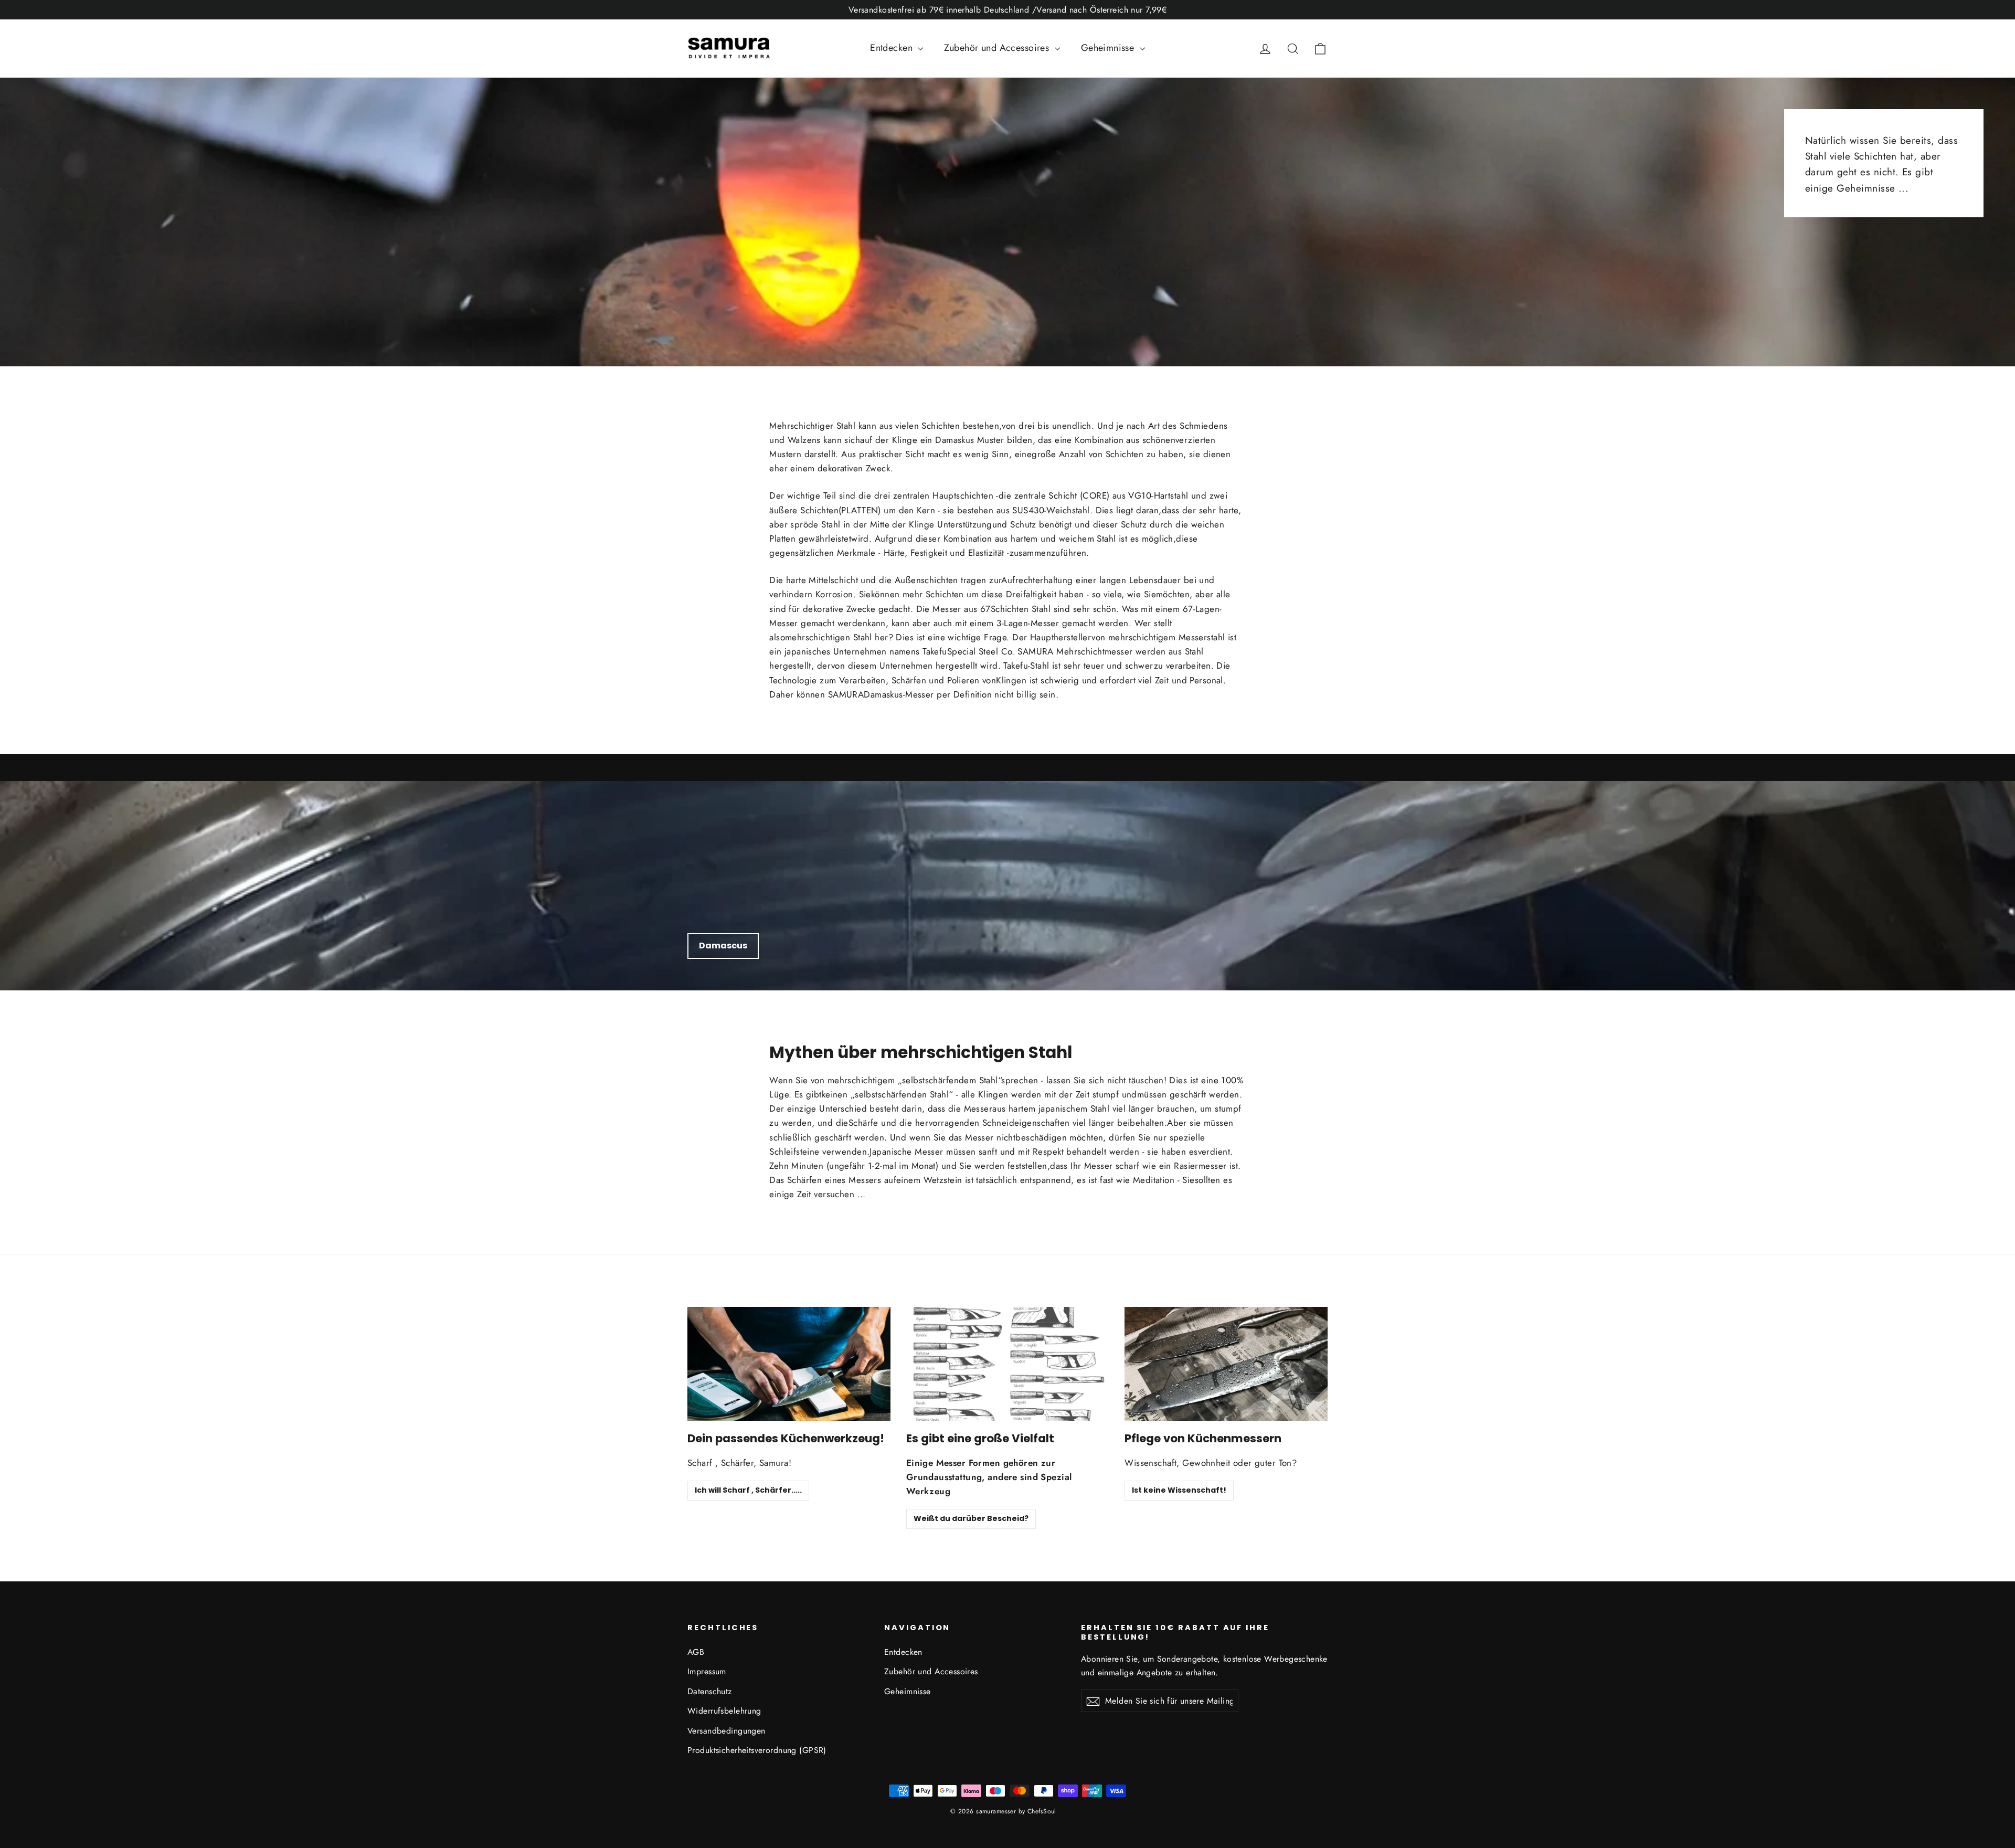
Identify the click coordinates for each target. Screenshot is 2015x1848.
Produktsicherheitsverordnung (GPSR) (757, 1750)
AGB (696, 1652)
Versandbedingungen (727, 1731)
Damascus (723, 946)
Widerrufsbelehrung (724, 1711)
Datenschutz (710, 1691)
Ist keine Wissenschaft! (1179, 1490)
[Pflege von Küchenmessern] (1226, 1364)
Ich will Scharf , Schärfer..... (748, 1490)
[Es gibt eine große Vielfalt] (1008, 1364)
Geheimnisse (1109, 48)
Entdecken (893, 48)
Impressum (707, 1671)
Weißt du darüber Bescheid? (971, 1518)
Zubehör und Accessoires (998, 48)
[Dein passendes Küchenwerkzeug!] (789, 1364)
